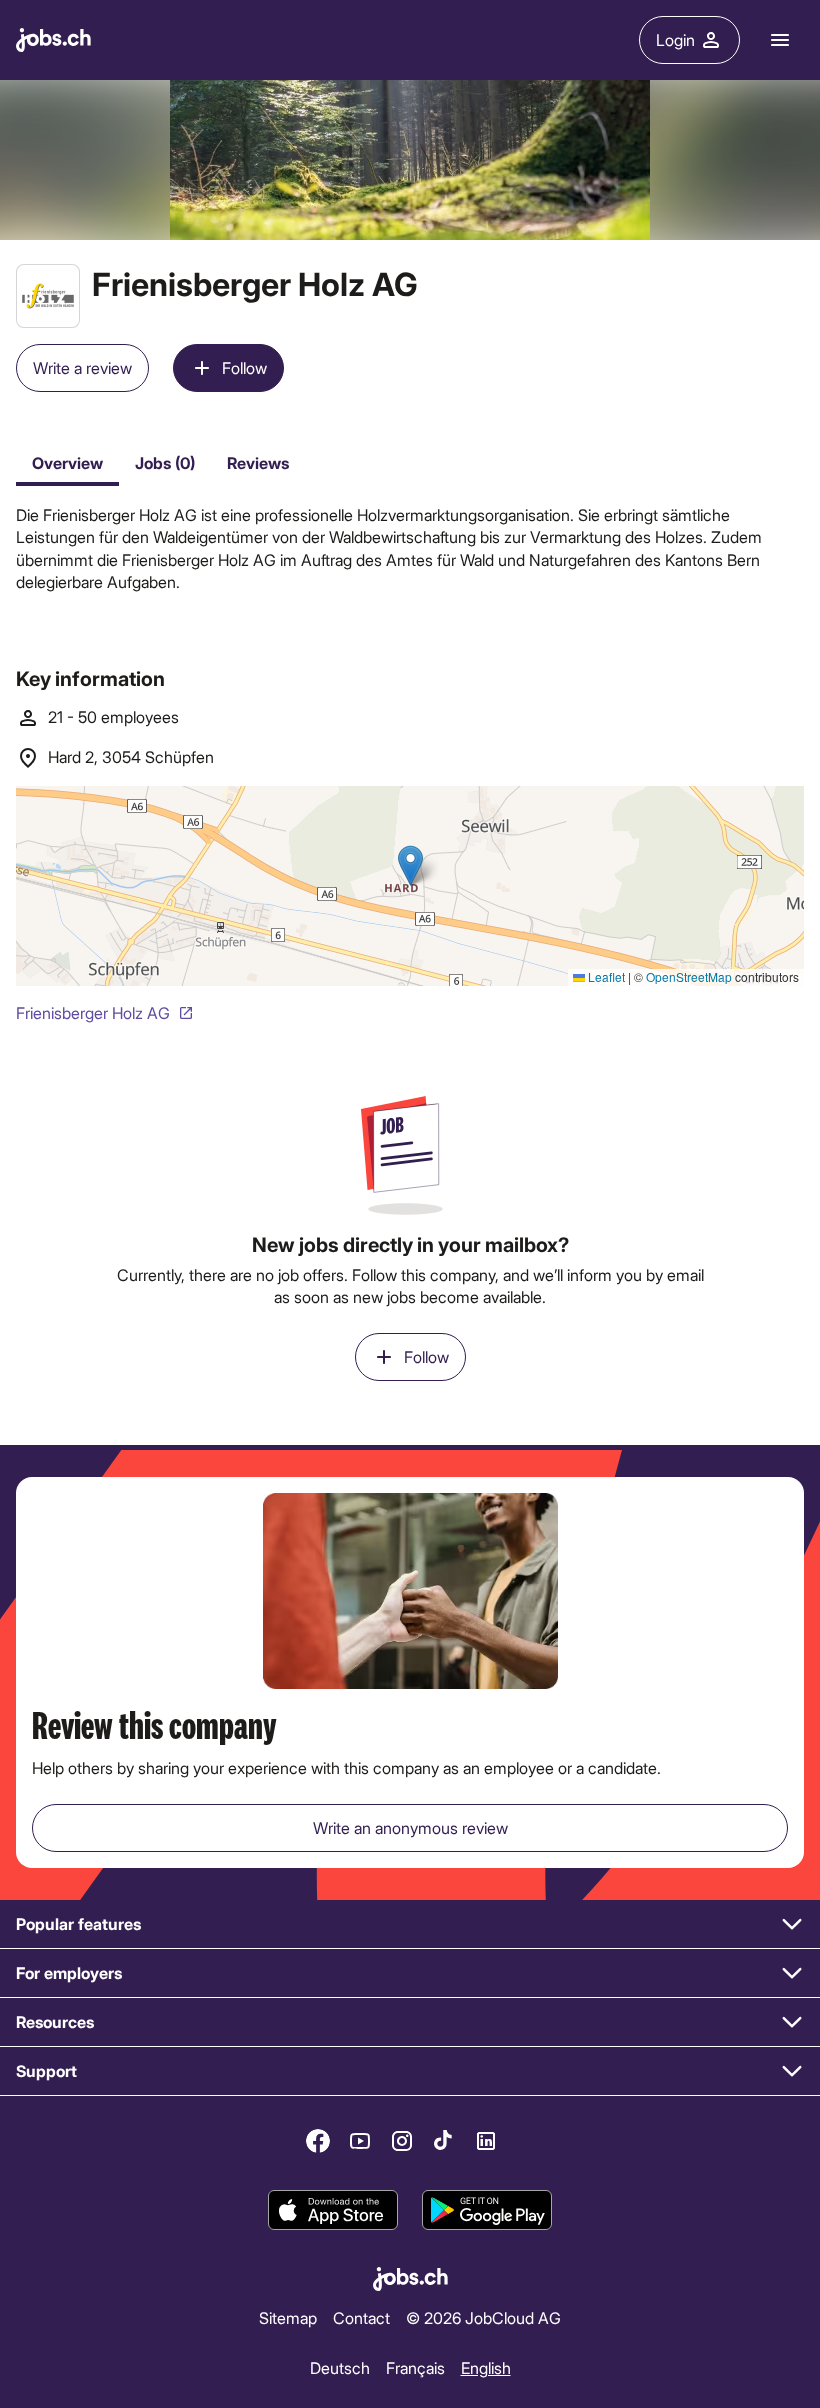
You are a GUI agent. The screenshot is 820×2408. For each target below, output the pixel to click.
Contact (361, 2317)
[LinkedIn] (486, 2141)
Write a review (82, 367)
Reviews (258, 462)
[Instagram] (402, 2141)
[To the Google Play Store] (487, 2210)
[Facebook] (318, 2141)
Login (675, 39)
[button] (410, 1924)
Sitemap (288, 2317)
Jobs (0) (165, 462)
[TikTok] (444, 2141)
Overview (67, 462)
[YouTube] (360, 2141)
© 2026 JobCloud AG (483, 2317)
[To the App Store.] (333, 2210)
